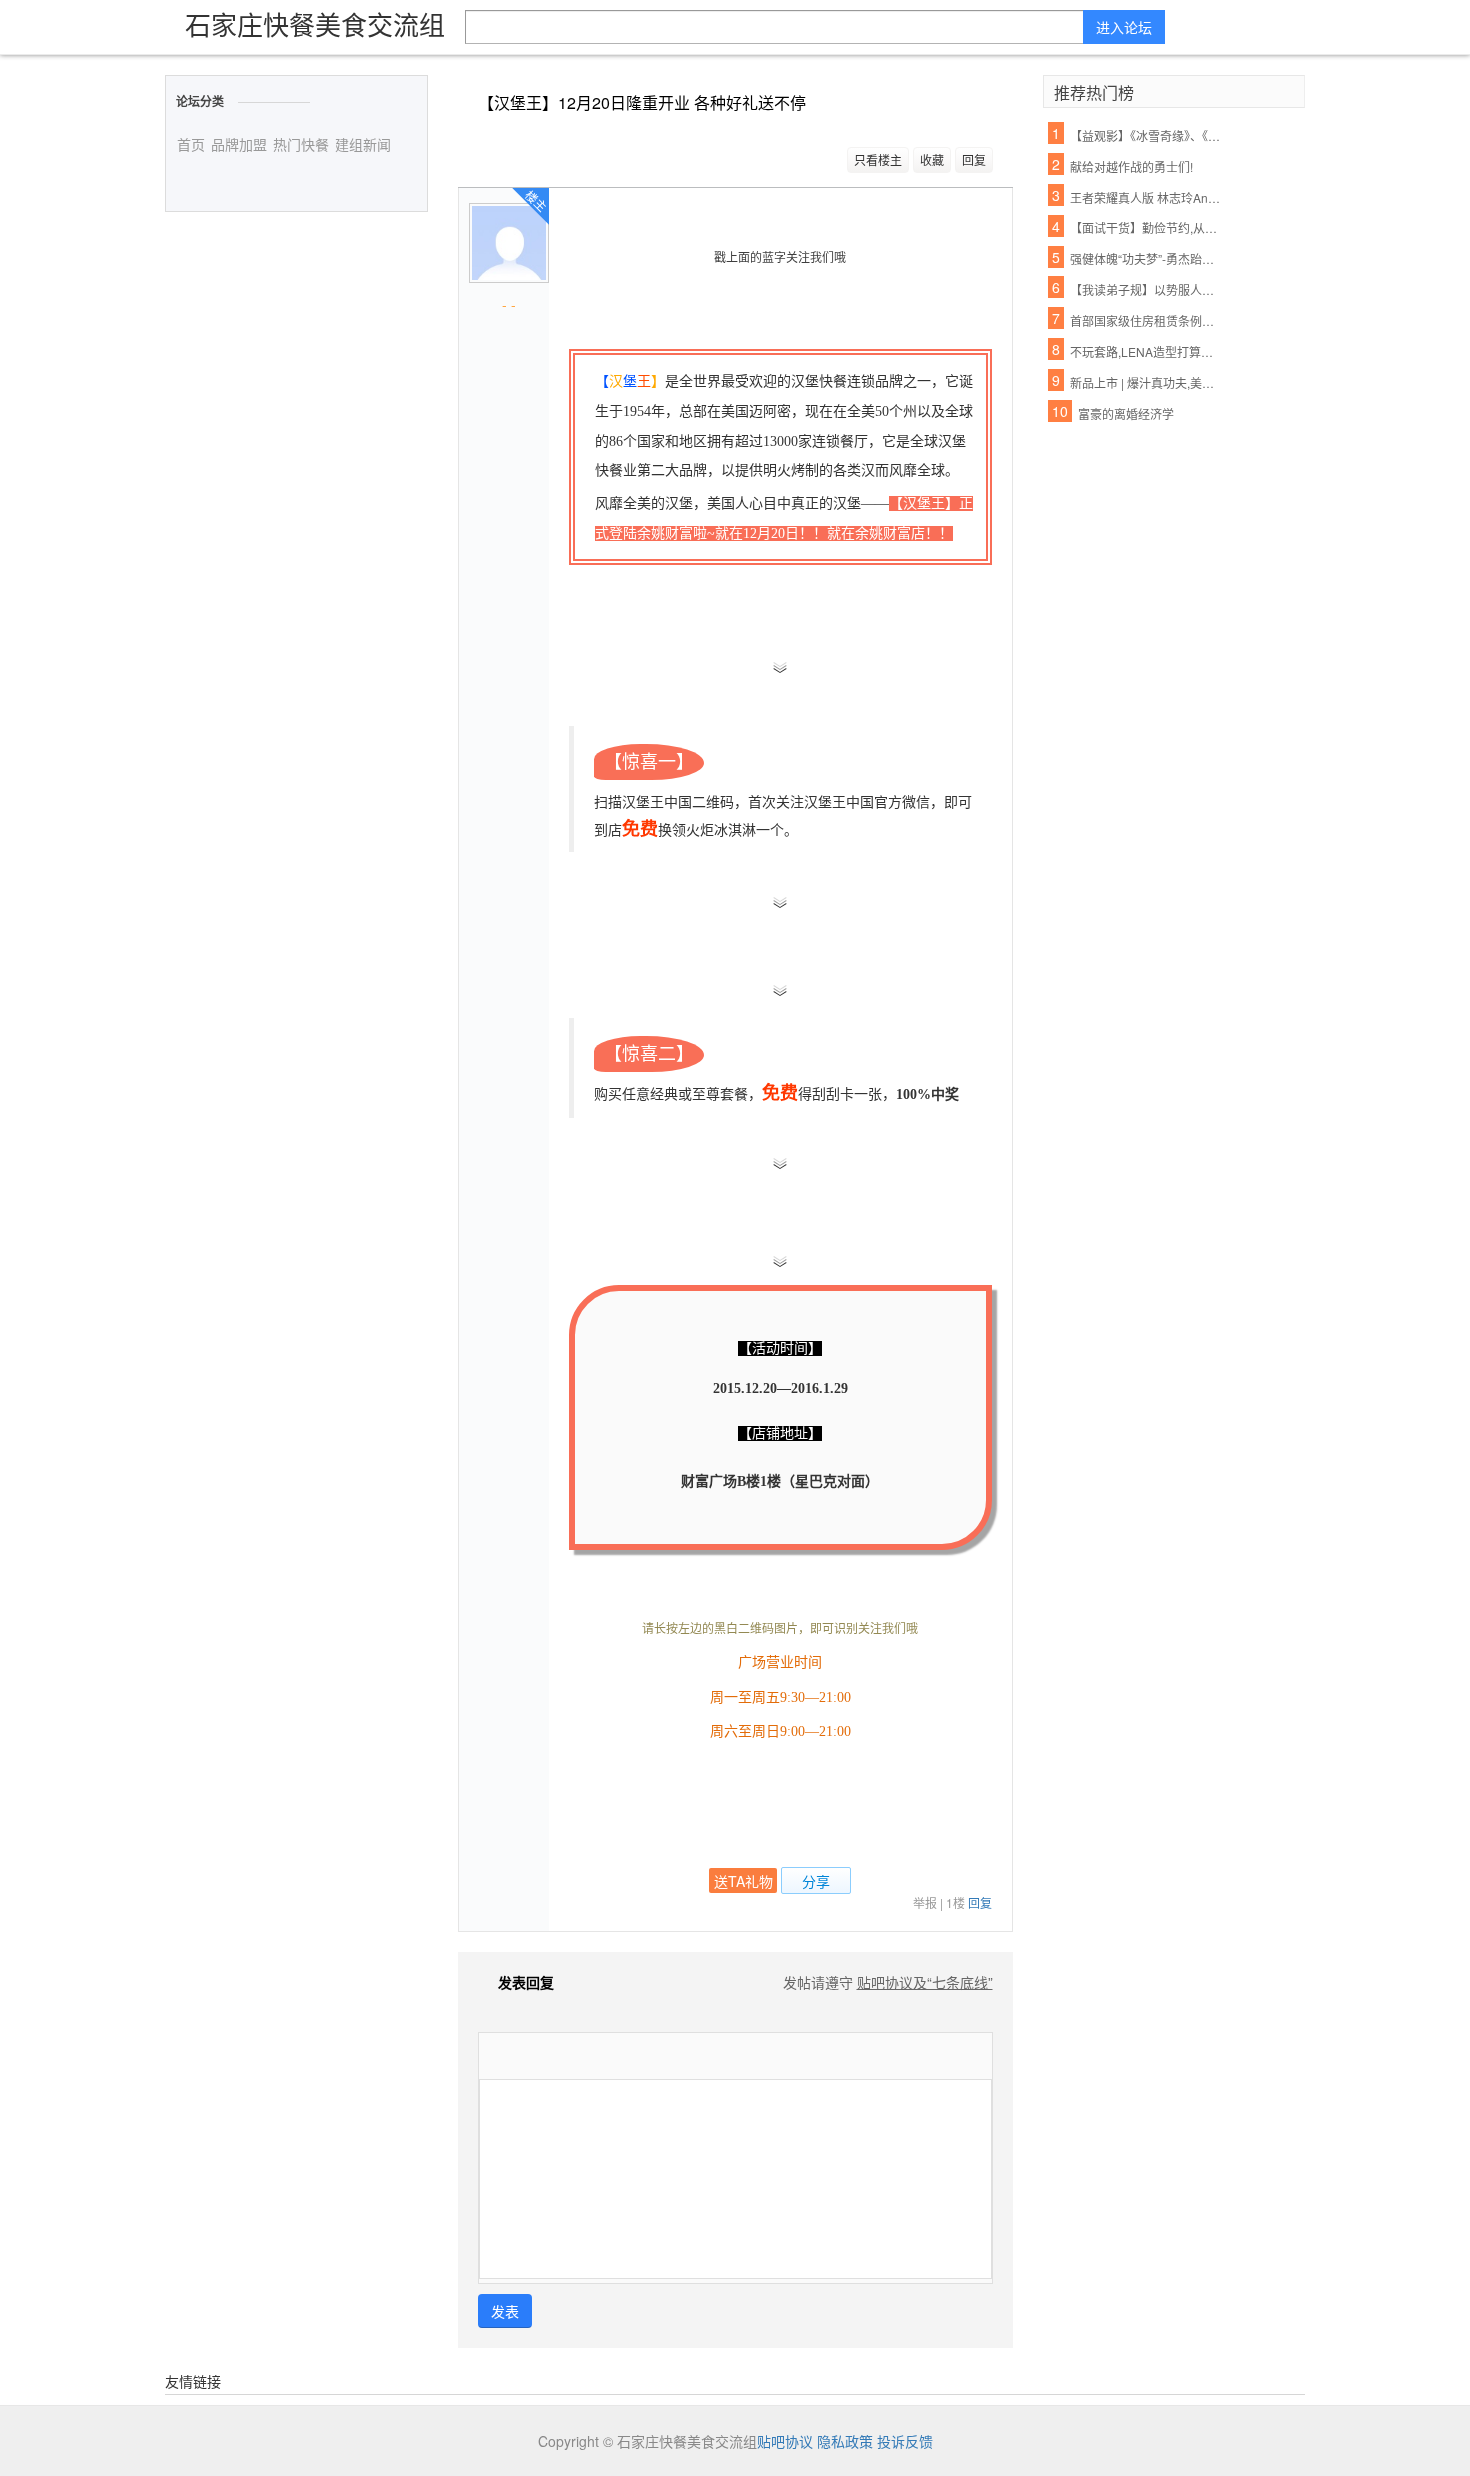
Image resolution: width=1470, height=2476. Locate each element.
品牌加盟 (239, 144)
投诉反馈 (905, 2441)
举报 (925, 1902)
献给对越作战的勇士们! (1131, 166)
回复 (974, 159)
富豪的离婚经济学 (1126, 413)
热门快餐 (301, 144)
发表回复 (526, 1982)
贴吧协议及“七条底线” (925, 1982)
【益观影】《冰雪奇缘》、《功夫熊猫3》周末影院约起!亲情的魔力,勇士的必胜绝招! (1146, 135)
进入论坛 (1124, 27)
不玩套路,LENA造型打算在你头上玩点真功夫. (1146, 351)
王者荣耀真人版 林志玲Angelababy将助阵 (1146, 197)
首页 (191, 144)
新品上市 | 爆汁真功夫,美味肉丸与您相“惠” (1146, 382)
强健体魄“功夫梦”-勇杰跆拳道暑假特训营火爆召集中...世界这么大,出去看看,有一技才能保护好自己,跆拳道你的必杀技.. (1146, 258)
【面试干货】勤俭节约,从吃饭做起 (1146, 227)
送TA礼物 (743, 1881)
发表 (505, 2311)
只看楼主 (878, 159)
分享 (816, 1881)
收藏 (932, 159)
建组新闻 (363, 144)
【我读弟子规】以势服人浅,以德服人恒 (1146, 289)
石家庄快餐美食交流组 (315, 23)
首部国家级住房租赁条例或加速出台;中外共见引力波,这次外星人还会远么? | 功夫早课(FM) (1146, 320)
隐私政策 (845, 2441)
